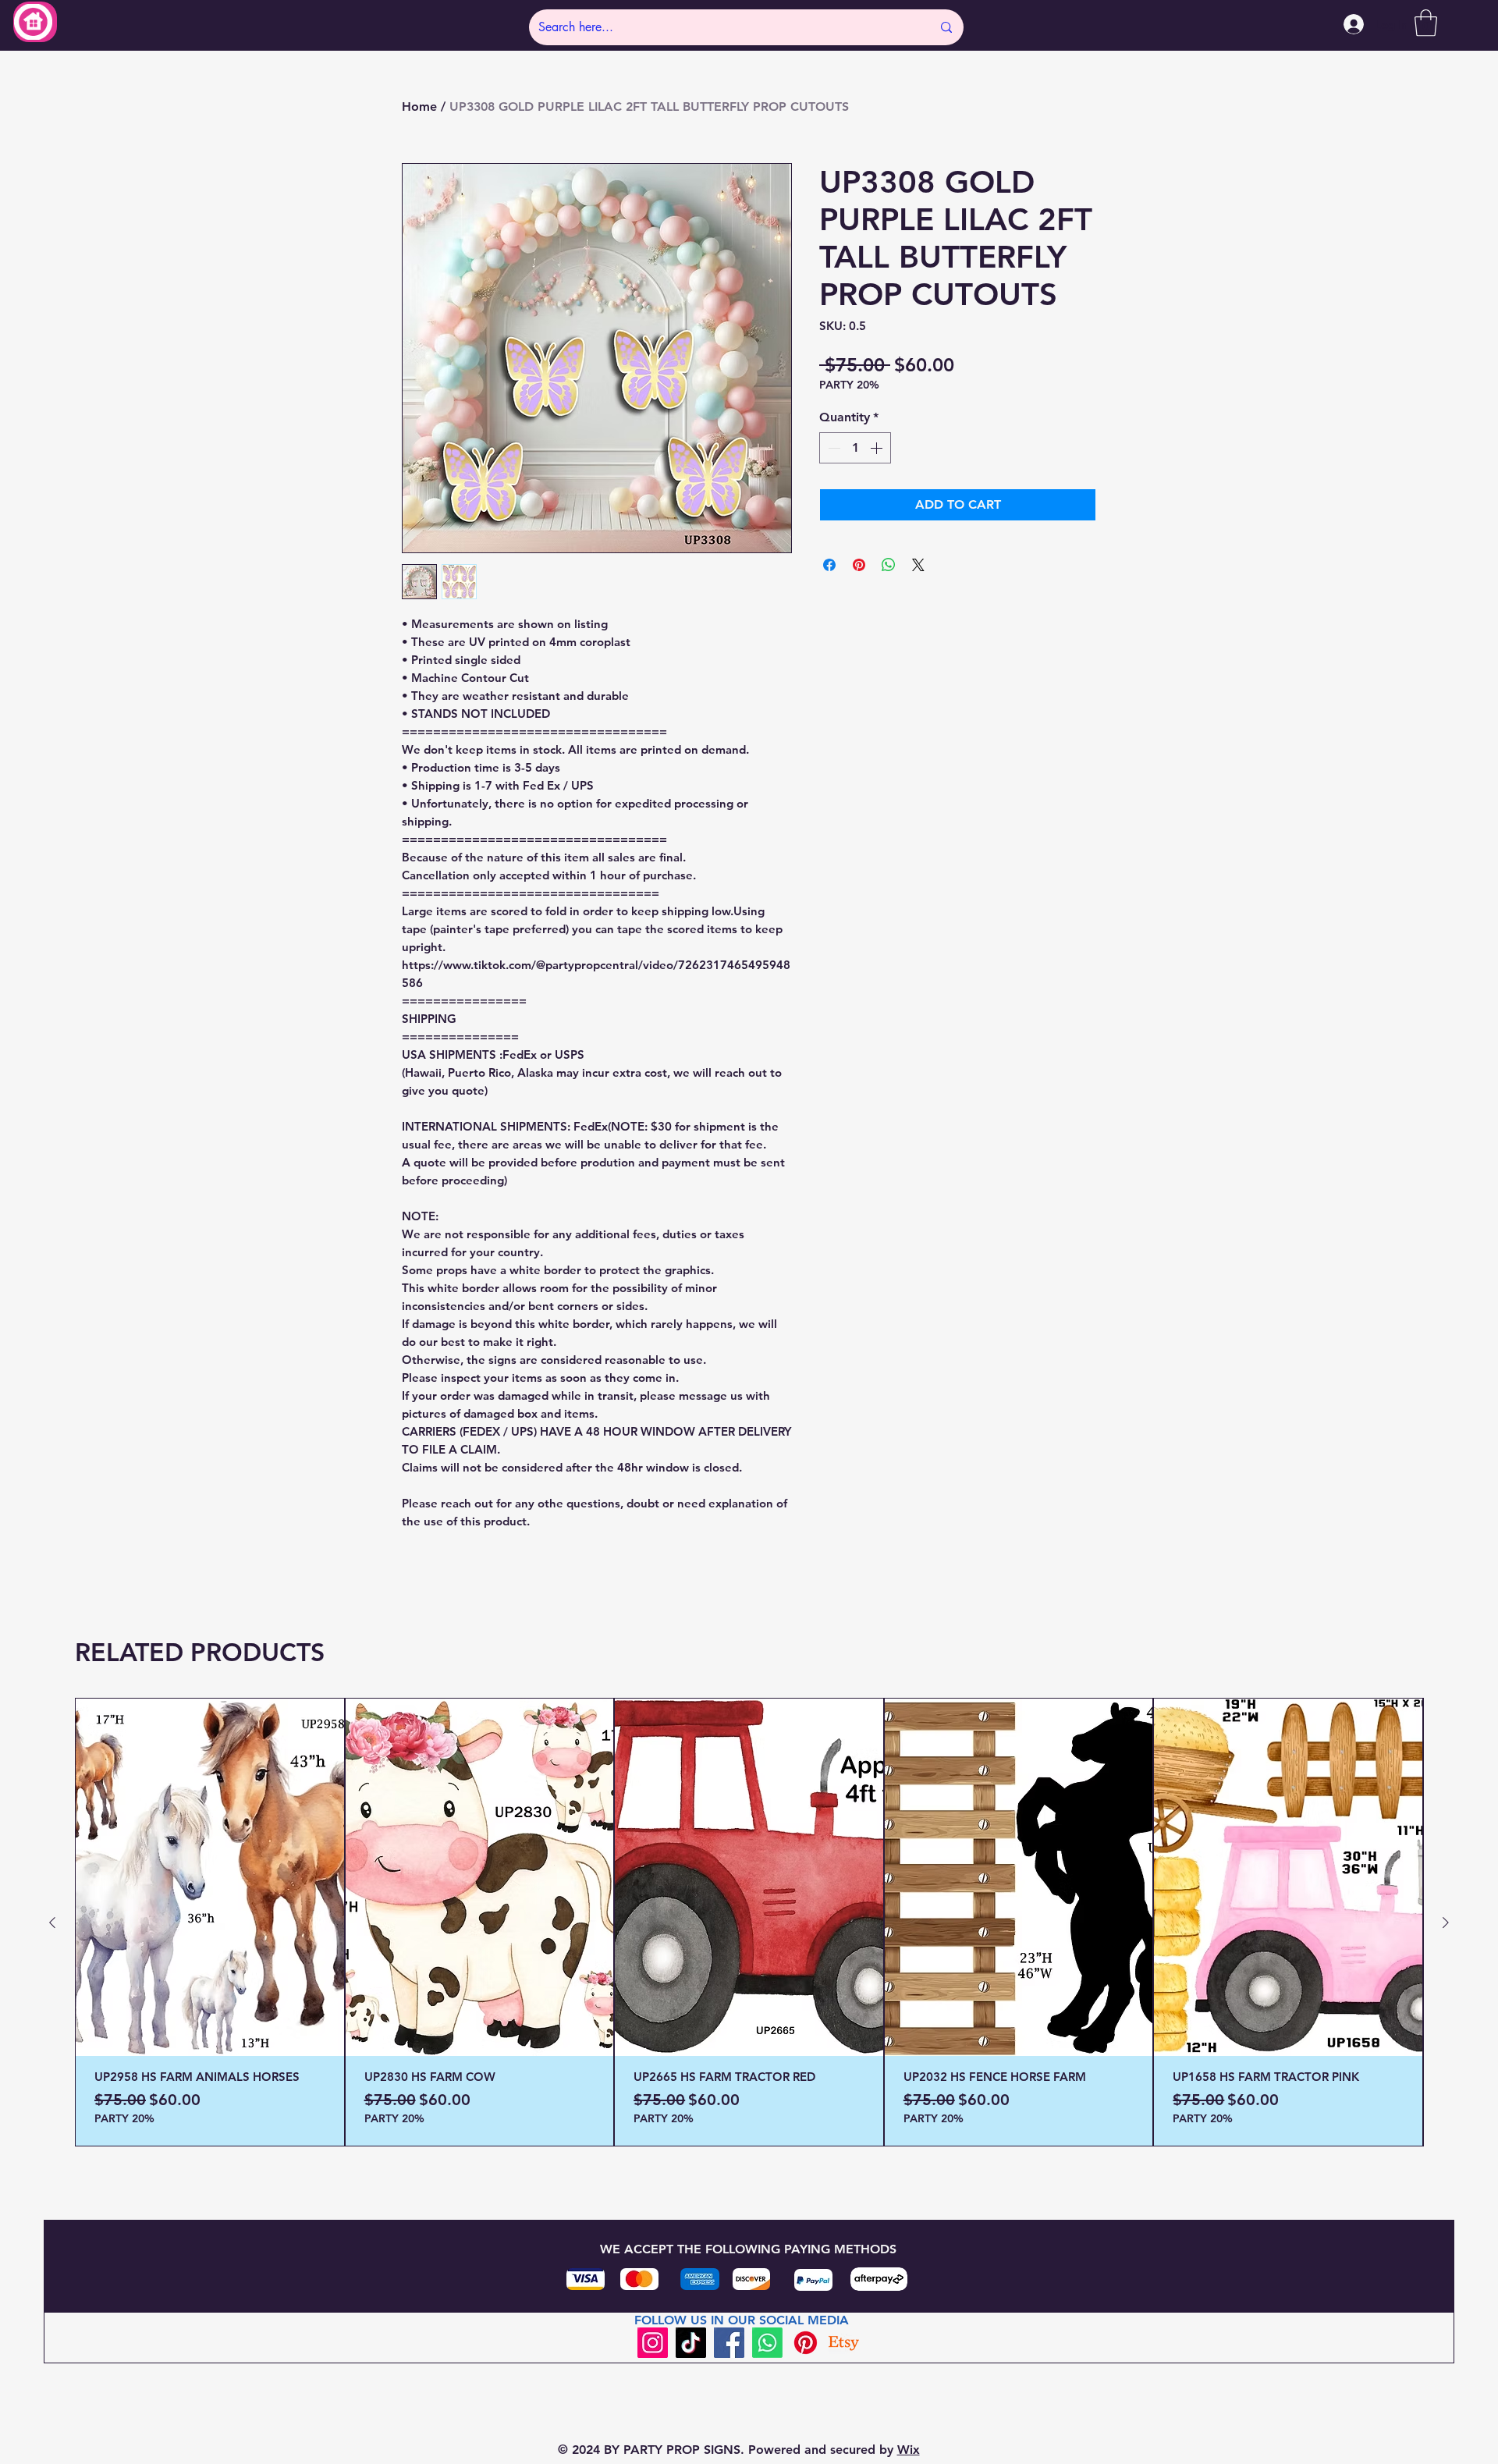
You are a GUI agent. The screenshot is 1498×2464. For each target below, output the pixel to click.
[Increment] (878, 448)
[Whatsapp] (767, 2343)
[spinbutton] (855, 448)
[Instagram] (653, 2343)
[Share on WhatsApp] (889, 565)
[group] (749, 1922)
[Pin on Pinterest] (859, 565)
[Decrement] (832, 448)
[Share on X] (918, 565)
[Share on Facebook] (829, 565)
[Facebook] (729, 2343)
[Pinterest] (806, 2343)
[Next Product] (1446, 1923)
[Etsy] (844, 2343)
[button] (1426, 23)
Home (419, 107)
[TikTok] (691, 2343)
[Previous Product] (52, 1923)
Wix (909, 2450)
